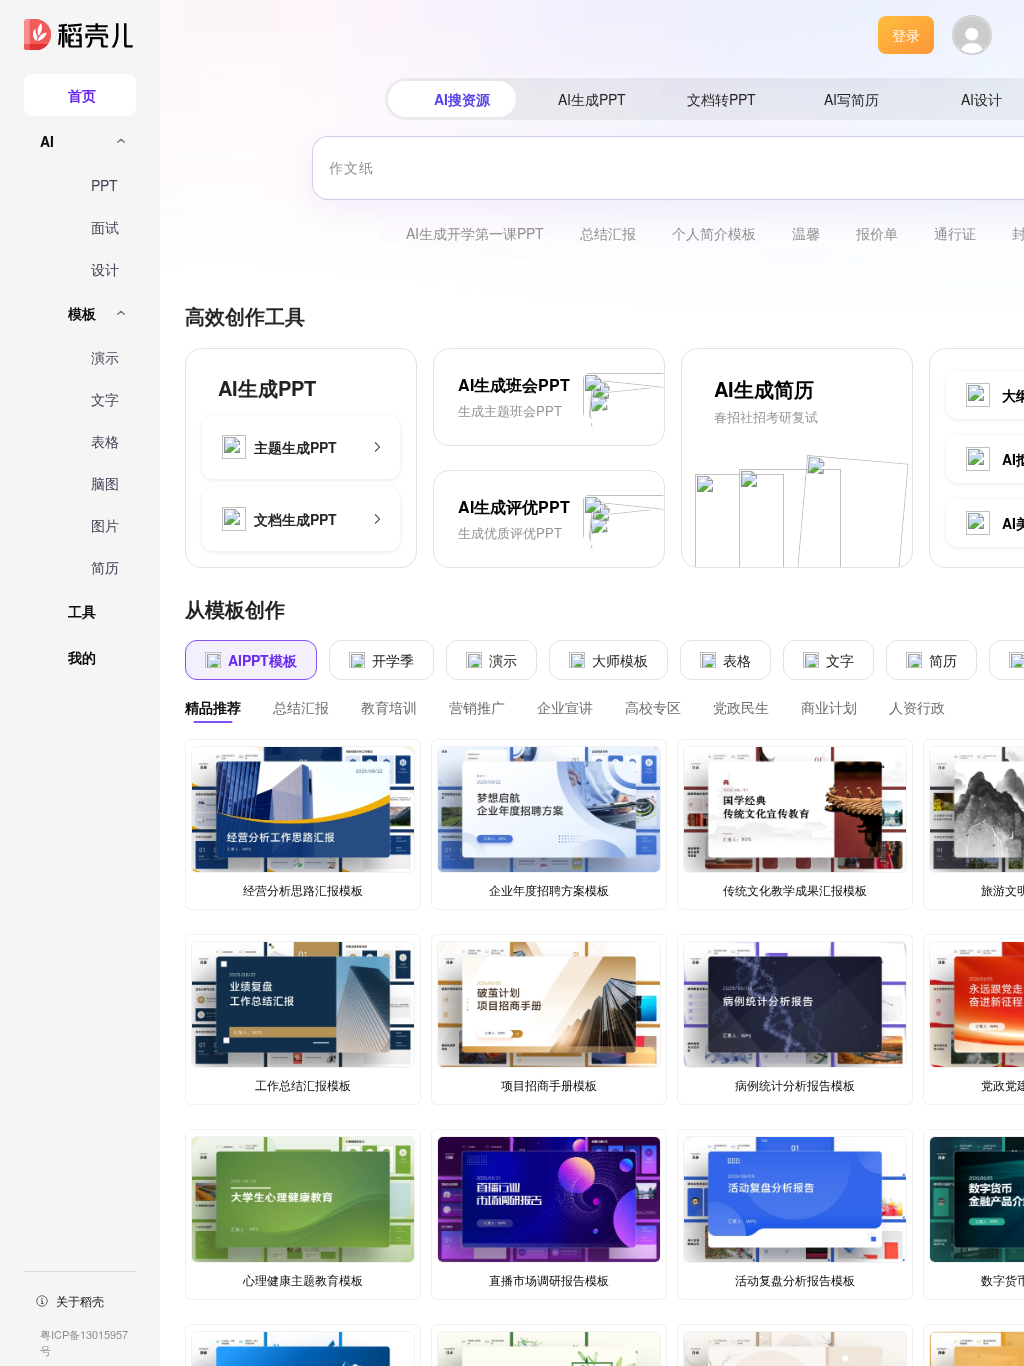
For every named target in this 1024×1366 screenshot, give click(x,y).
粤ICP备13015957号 (84, 1342)
